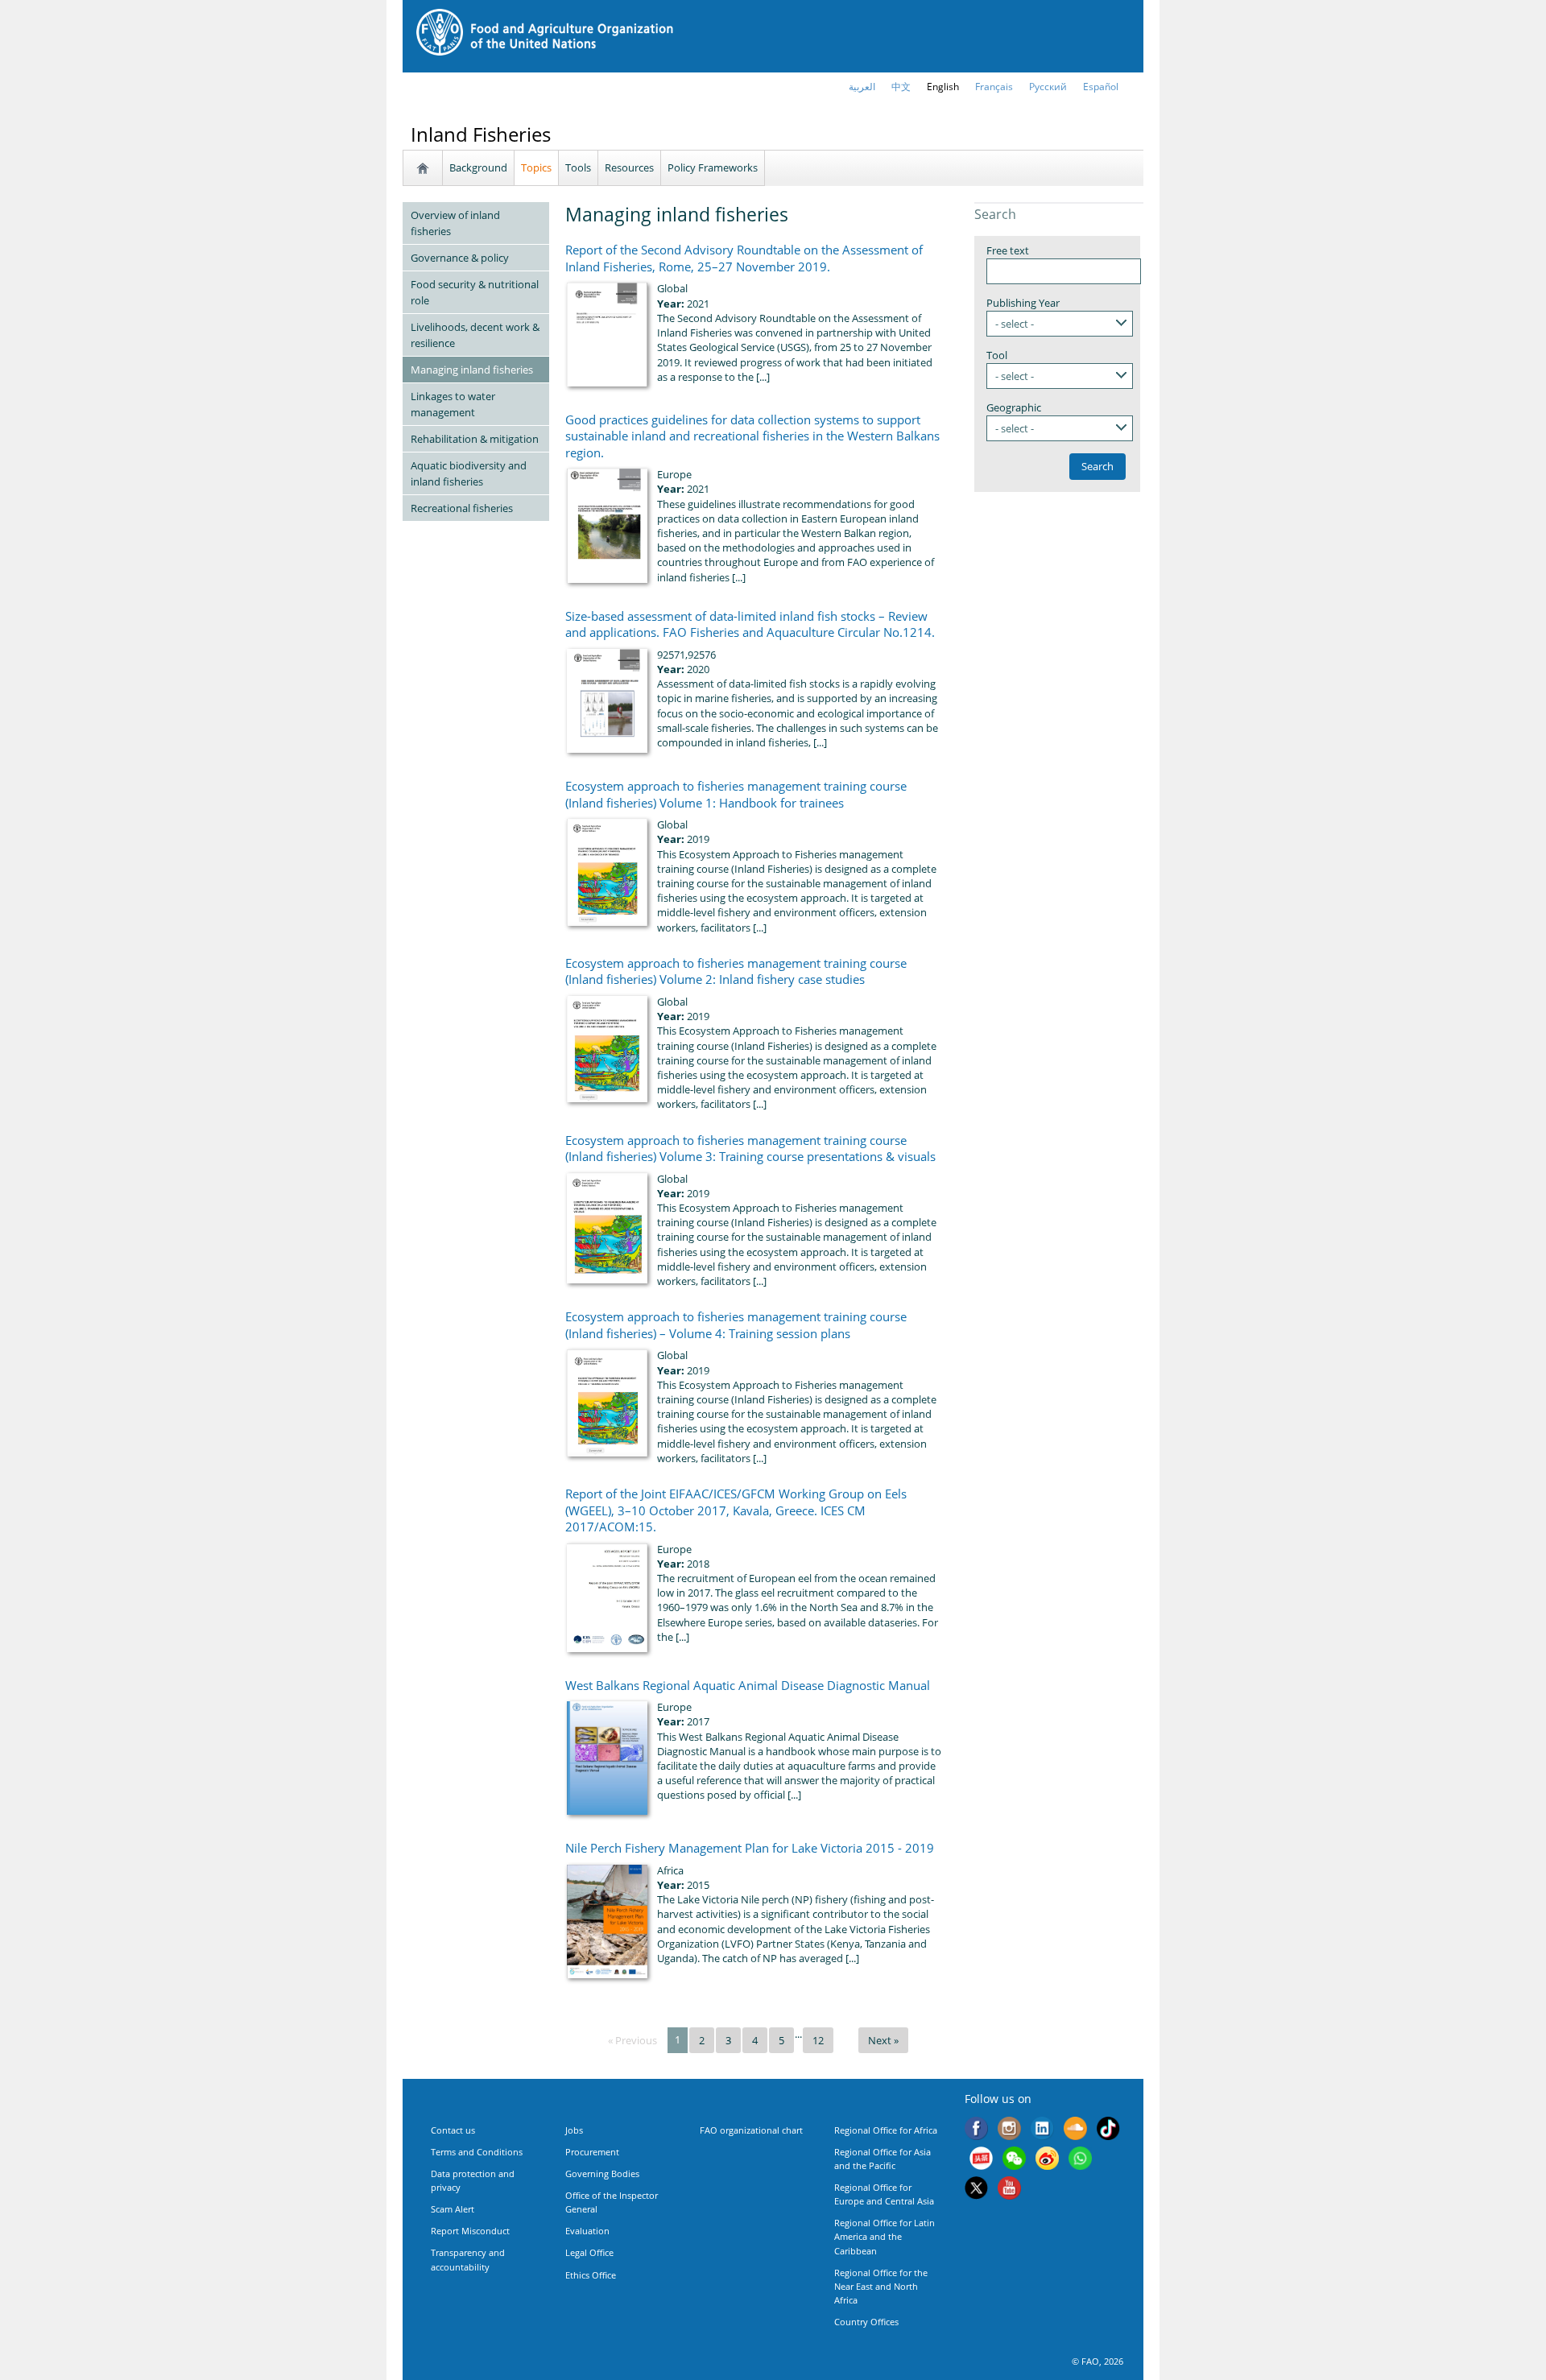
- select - (1015, 324)
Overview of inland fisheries (455, 223)
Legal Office (589, 2252)
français (994, 87)
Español (1101, 87)
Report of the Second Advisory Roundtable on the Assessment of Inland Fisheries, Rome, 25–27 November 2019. (744, 258)
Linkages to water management (453, 404)
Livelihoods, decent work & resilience (475, 335)
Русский (1048, 87)
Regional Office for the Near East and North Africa (881, 2286)
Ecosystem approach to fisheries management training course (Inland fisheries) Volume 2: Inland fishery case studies (736, 971)
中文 (901, 87)
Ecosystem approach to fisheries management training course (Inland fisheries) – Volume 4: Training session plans (736, 1324)
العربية (862, 87)
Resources (629, 167)
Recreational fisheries (462, 508)
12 (818, 2040)
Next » (883, 2040)
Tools (578, 167)
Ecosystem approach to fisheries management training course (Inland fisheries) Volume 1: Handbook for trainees (736, 794)
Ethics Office (591, 2275)
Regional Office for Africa (886, 2130)
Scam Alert (453, 2209)
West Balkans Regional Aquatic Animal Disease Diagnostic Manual (748, 1685)
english (943, 87)
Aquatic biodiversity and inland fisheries (469, 473)
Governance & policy (460, 258)
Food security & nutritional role (475, 292)
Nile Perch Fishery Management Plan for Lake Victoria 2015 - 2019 (750, 1848)
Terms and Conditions (477, 2152)
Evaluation (587, 2231)
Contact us (453, 2130)
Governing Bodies (602, 2173)
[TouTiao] (981, 2160)
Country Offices (866, 2322)
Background (478, 167)
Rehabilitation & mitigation (475, 439)
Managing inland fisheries (472, 370)
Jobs (574, 2130)
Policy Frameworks (713, 167)
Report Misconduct (470, 2231)
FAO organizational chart (751, 2130)
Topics (536, 167)
